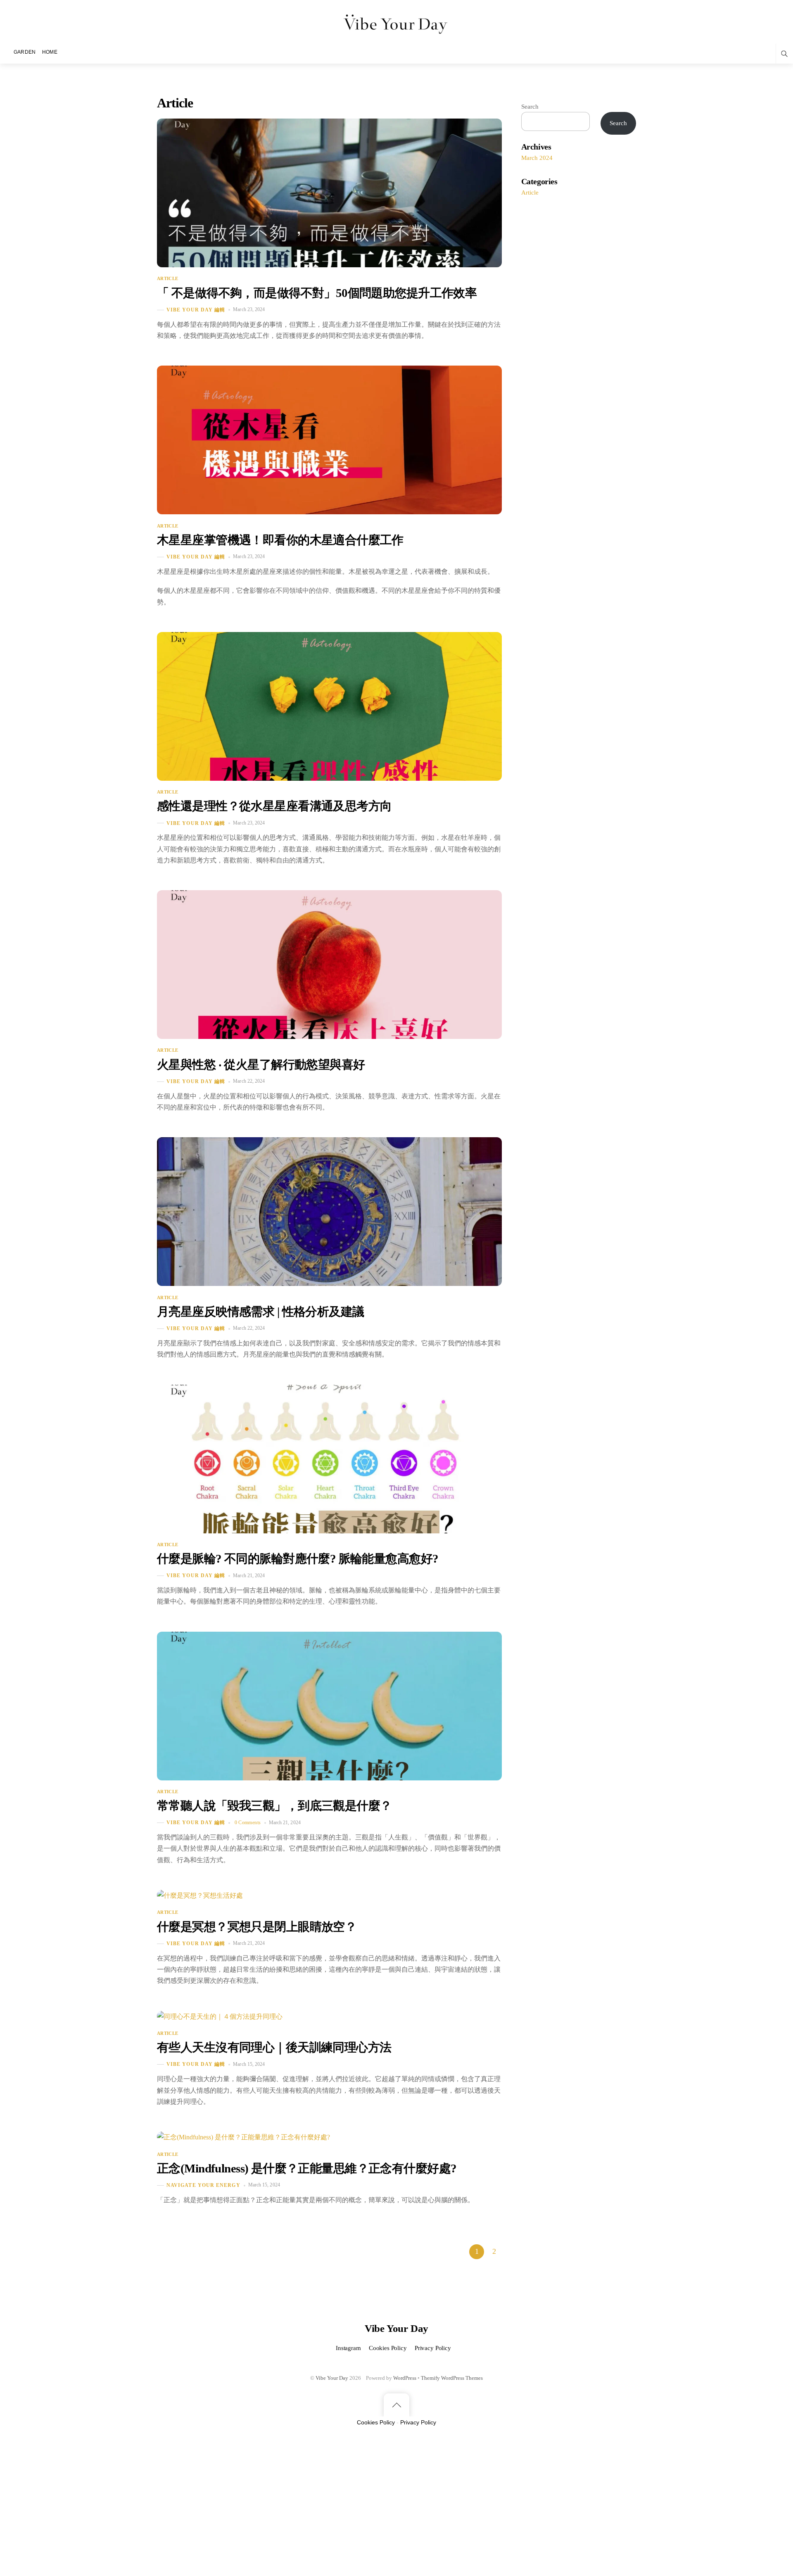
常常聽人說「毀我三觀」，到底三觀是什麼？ (274, 1806)
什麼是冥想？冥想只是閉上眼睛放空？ (257, 1927)
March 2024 (537, 158)
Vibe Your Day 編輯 (196, 310)
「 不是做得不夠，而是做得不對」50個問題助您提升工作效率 (317, 293)
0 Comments (248, 1823)
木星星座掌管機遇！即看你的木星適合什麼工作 (280, 540)
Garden (25, 52)
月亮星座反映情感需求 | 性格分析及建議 (260, 1312)
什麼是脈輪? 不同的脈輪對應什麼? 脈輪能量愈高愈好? (298, 1559)
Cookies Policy (388, 2348)
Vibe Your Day (332, 2378)
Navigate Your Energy (203, 2185)
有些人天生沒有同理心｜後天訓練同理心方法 (274, 2047)
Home (50, 52)
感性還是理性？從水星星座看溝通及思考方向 (274, 806)
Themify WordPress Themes (452, 2378)
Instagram (348, 2348)
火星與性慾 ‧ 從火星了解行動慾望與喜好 (261, 1065)
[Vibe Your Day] (397, 23)
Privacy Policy (433, 2348)
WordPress (405, 2378)
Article (167, 278)
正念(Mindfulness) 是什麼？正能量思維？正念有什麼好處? (307, 2168)
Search (530, 106)
